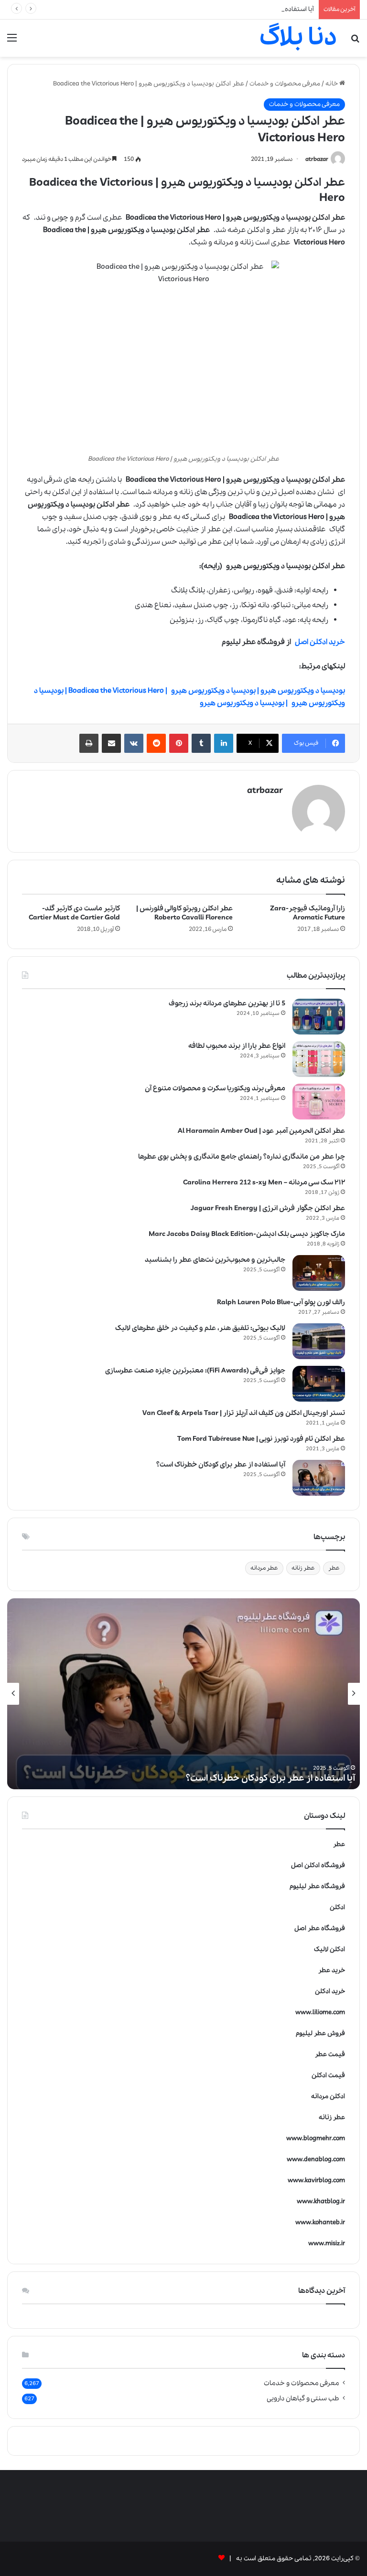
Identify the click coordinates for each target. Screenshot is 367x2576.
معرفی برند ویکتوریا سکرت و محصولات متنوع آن (215, 1088)
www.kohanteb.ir (320, 2222)
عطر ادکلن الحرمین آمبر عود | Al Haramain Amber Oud (261, 1131)
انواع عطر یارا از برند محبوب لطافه (237, 1046)
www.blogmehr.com (316, 2138)
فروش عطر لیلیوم (320, 2033)
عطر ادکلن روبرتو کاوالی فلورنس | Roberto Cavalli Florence (184, 913)
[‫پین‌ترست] (179, 743)
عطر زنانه (303, 1568)
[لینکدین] (224, 743)
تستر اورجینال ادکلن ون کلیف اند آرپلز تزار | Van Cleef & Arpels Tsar (244, 1413)
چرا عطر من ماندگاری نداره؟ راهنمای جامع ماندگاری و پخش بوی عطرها (242, 1157)
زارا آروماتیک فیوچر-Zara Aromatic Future (308, 913)
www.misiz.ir (327, 2243)
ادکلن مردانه (328, 2096)
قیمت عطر (330, 2054)
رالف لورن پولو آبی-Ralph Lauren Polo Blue (281, 1302)
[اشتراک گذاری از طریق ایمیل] (111, 743)
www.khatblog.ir (321, 2201)
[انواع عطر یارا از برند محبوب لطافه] (319, 1059)
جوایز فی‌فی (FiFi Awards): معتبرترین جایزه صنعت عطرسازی (195, 1371)
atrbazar (317, 159)
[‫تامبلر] (201, 743)
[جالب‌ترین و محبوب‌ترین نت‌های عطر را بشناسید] (319, 1273)
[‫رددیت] (156, 743)
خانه (332, 84)
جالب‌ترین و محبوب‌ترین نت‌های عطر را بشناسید (215, 1260)
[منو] (12, 42)
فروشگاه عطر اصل (320, 1928)
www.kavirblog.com (316, 2180)
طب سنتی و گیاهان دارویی (303, 2398)
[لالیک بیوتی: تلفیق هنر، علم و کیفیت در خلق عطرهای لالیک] (319, 1341)
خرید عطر (332, 1970)
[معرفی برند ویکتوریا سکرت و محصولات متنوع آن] (319, 1102)
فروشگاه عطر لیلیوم (317, 1886)
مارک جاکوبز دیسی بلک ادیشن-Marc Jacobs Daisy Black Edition (247, 1234)
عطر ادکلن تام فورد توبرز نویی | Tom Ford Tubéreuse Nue (261, 1439)
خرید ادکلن (330, 1991)
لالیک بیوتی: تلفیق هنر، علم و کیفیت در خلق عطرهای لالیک (200, 1328)
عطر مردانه (264, 1568)
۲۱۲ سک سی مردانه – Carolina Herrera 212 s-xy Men (264, 1182)
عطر (334, 1568)
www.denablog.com (316, 2159)
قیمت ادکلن (328, 2075)
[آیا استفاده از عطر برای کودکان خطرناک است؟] (319, 1478)
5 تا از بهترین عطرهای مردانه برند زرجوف (227, 1003)
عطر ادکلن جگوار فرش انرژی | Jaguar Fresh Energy (268, 1208)
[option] (183, 1694)
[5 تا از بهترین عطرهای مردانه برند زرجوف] (319, 1017)
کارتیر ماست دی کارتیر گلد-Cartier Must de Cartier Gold (74, 913)
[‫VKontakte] (134, 743)
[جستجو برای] (355, 42)
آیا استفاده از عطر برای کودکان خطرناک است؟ (253, 9)
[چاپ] (89, 743)
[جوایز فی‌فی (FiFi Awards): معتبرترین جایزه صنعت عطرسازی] (319, 1384)
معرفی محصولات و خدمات (285, 84)
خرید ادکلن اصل (320, 642)
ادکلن (337, 1907)
